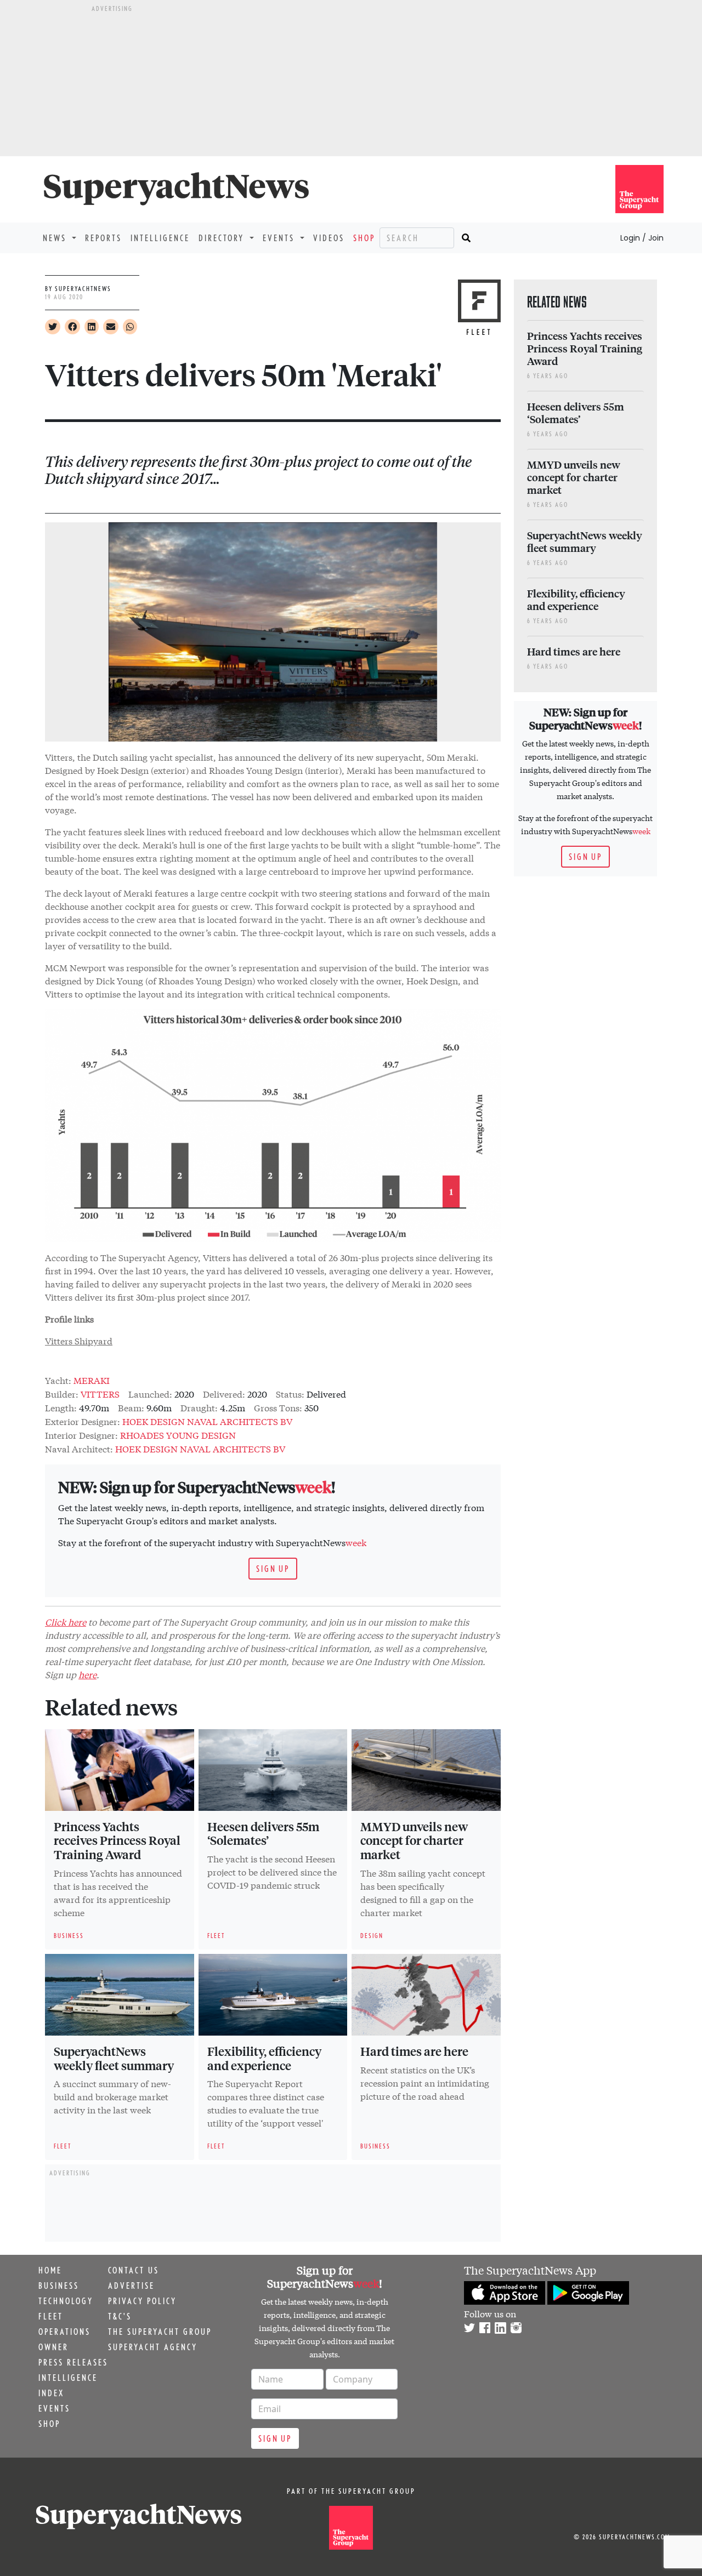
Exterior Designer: (83, 1421)
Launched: (150, 1394)
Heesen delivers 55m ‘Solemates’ (263, 1833)
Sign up (273, 1569)
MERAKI (92, 1380)
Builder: (62, 1394)
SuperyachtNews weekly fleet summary (114, 2058)
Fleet (51, 2316)
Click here (66, 1622)
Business (59, 2286)
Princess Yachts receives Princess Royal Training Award (117, 1840)
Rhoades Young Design (178, 1435)
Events (54, 2408)
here (87, 1674)
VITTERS (100, 1394)
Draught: (199, 1407)
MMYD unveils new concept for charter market (414, 1840)
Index (51, 2393)
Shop (364, 238)
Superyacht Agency (153, 2347)
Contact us (134, 2270)
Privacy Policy (142, 2301)
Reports (103, 238)
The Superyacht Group (160, 2332)
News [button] (56, 238)
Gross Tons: (278, 1407)
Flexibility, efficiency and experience (264, 2058)
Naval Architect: (79, 1448)
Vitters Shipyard (79, 1340)
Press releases (73, 2362)
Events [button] (280, 238)
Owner (53, 2347)
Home (50, 2270)
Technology (66, 2301)
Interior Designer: (81, 1435)
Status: (290, 1394)
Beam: (131, 1407)
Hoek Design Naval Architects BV (207, 1421)
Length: (61, 1407)
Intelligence (160, 238)
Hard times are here (414, 2051)
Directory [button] (223, 238)
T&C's (120, 2316)
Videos (329, 238)
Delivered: (224, 1394)
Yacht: (58, 1380)
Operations (64, 2332)
